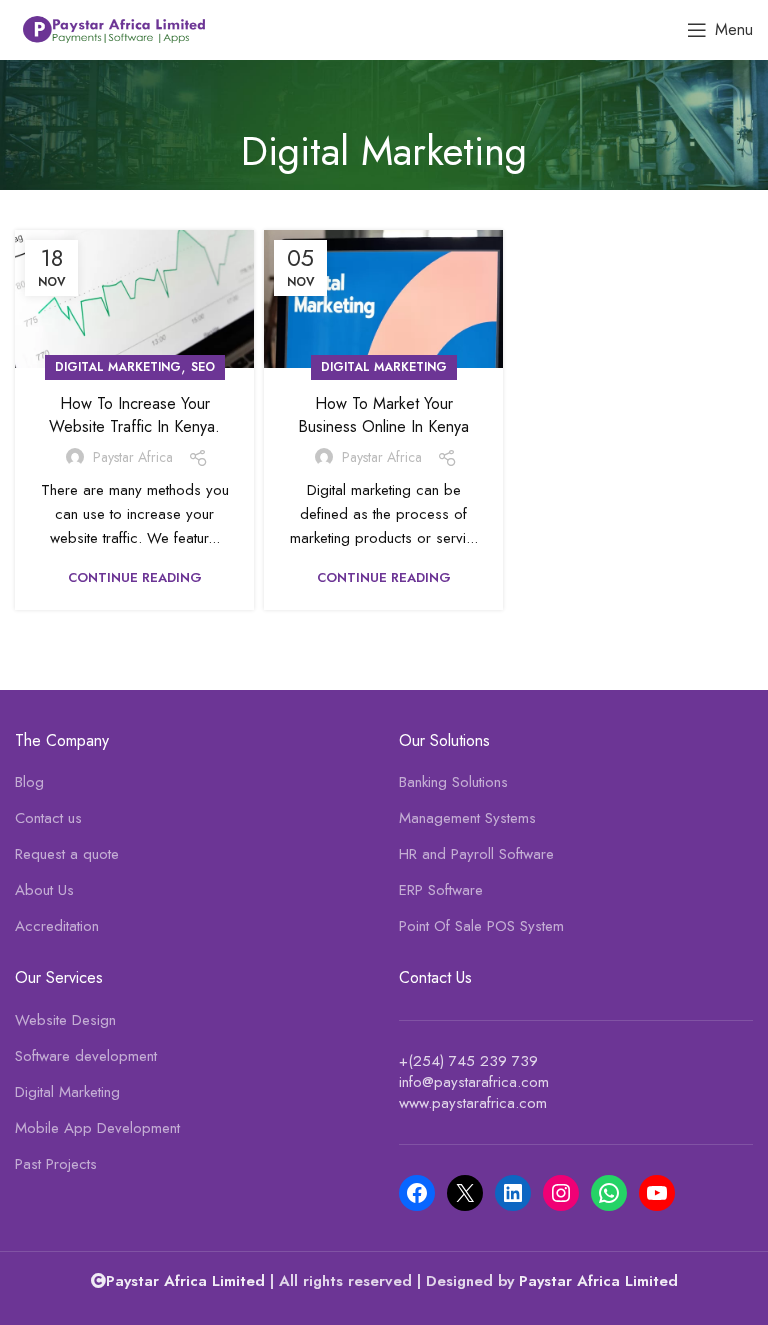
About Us (44, 890)
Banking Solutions (453, 782)
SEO (203, 367)
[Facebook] (417, 1193)
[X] (465, 1193)
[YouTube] (657, 1193)
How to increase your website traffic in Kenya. (134, 414)
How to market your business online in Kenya (383, 414)
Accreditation (57, 926)
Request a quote (67, 854)
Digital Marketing (118, 367)
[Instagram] (561, 1193)
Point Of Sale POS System (481, 926)
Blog (29, 782)
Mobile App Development (97, 1128)
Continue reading (135, 577)
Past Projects (56, 1164)
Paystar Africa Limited (598, 1281)
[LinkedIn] (513, 1193)
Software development (86, 1056)
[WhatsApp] (609, 1193)
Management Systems (467, 818)
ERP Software (441, 890)
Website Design (65, 1020)
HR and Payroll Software (476, 854)
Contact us (48, 818)
